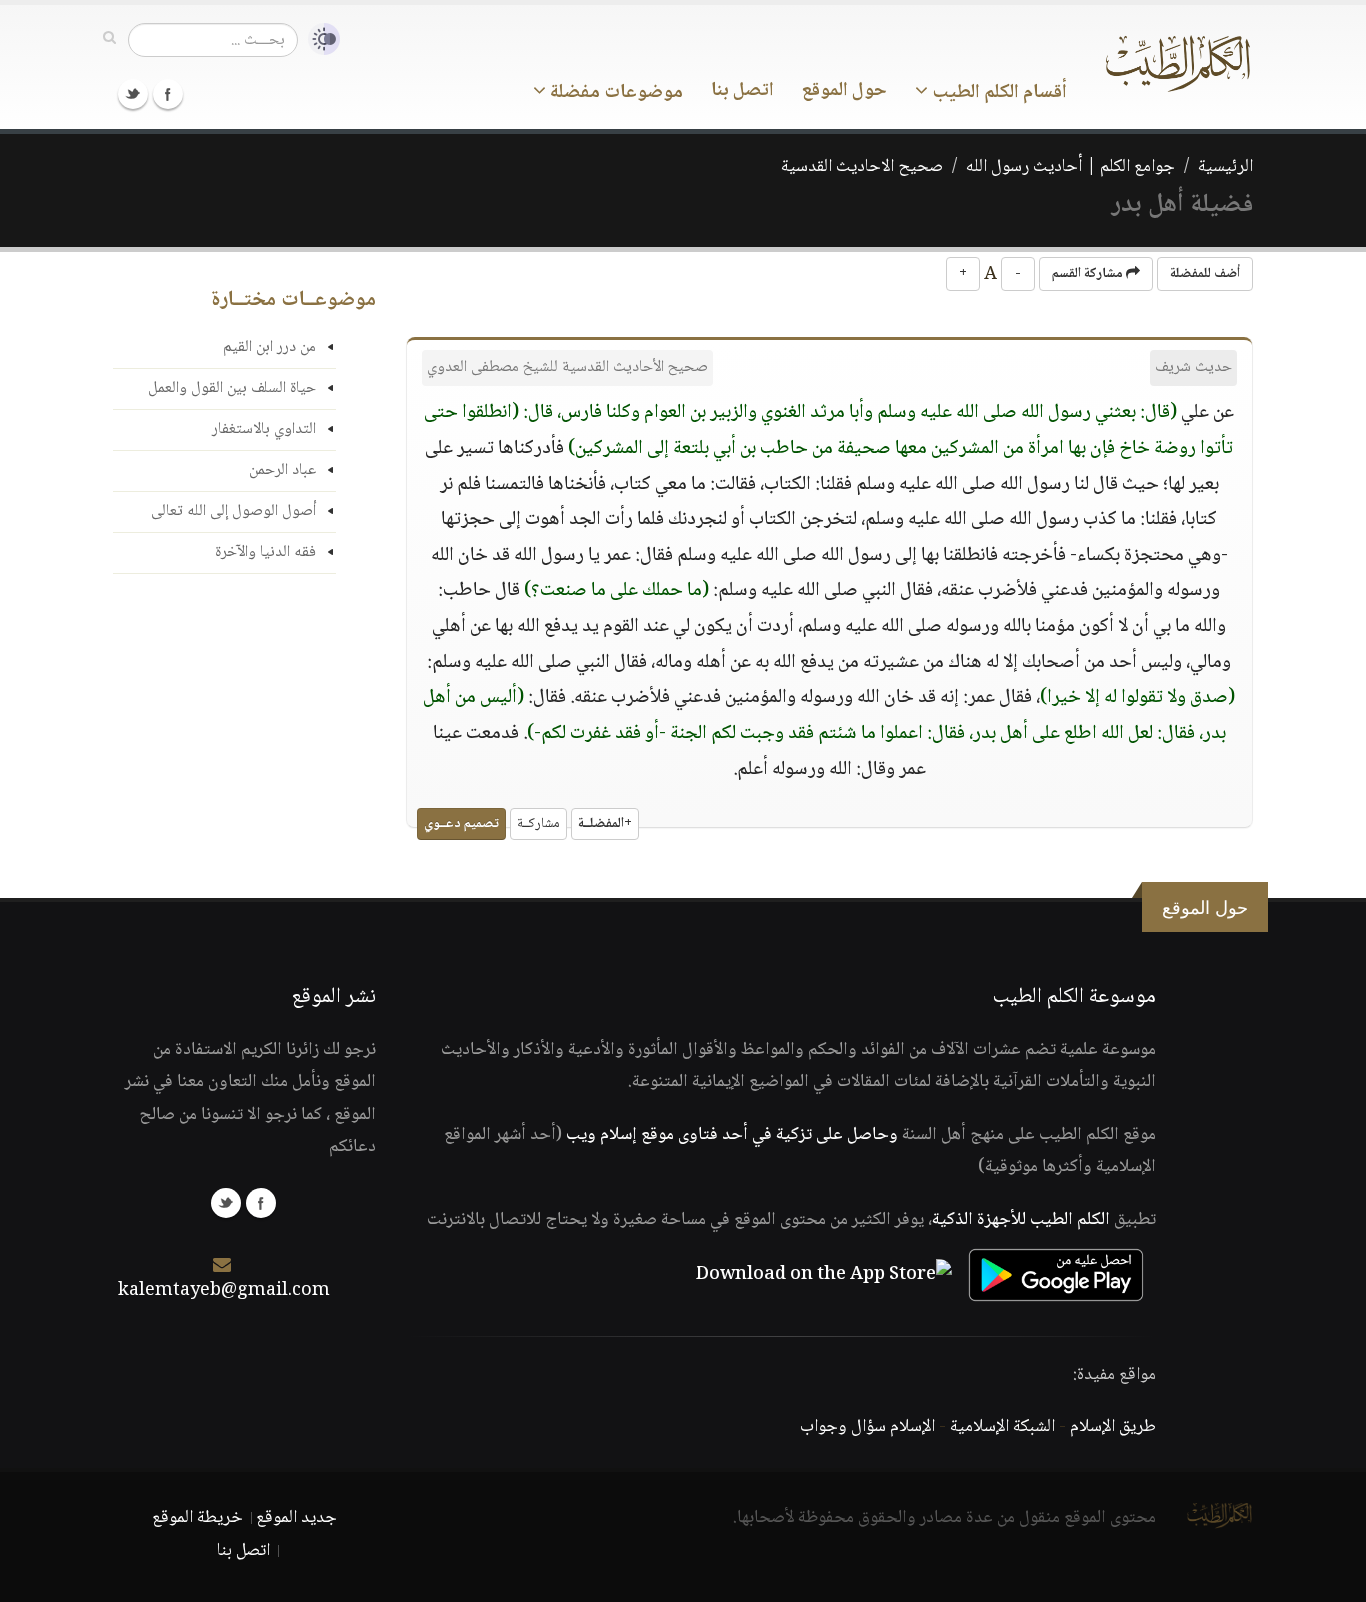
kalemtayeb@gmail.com (224, 1291)
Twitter (133, 94)
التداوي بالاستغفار (264, 429)
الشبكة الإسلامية (1002, 1427)
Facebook (168, 94)
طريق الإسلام (1113, 1427)
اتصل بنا (742, 91)
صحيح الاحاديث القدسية (862, 167)
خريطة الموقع (197, 1518)
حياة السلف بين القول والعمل (232, 388)
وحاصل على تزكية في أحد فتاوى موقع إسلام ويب (732, 1135)
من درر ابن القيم (269, 347)
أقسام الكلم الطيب (997, 93)
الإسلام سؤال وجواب (867, 1427)
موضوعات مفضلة (614, 93)
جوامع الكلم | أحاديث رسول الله (1070, 167)
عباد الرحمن (282, 470)
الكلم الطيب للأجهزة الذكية (1021, 1220)
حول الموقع (844, 91)
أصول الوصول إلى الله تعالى (233, 511)
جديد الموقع (296, 1518)
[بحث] (109, 39)
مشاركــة (538, 824)
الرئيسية (1225, 167)
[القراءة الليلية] (319, 39)
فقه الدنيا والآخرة (265, 552)
